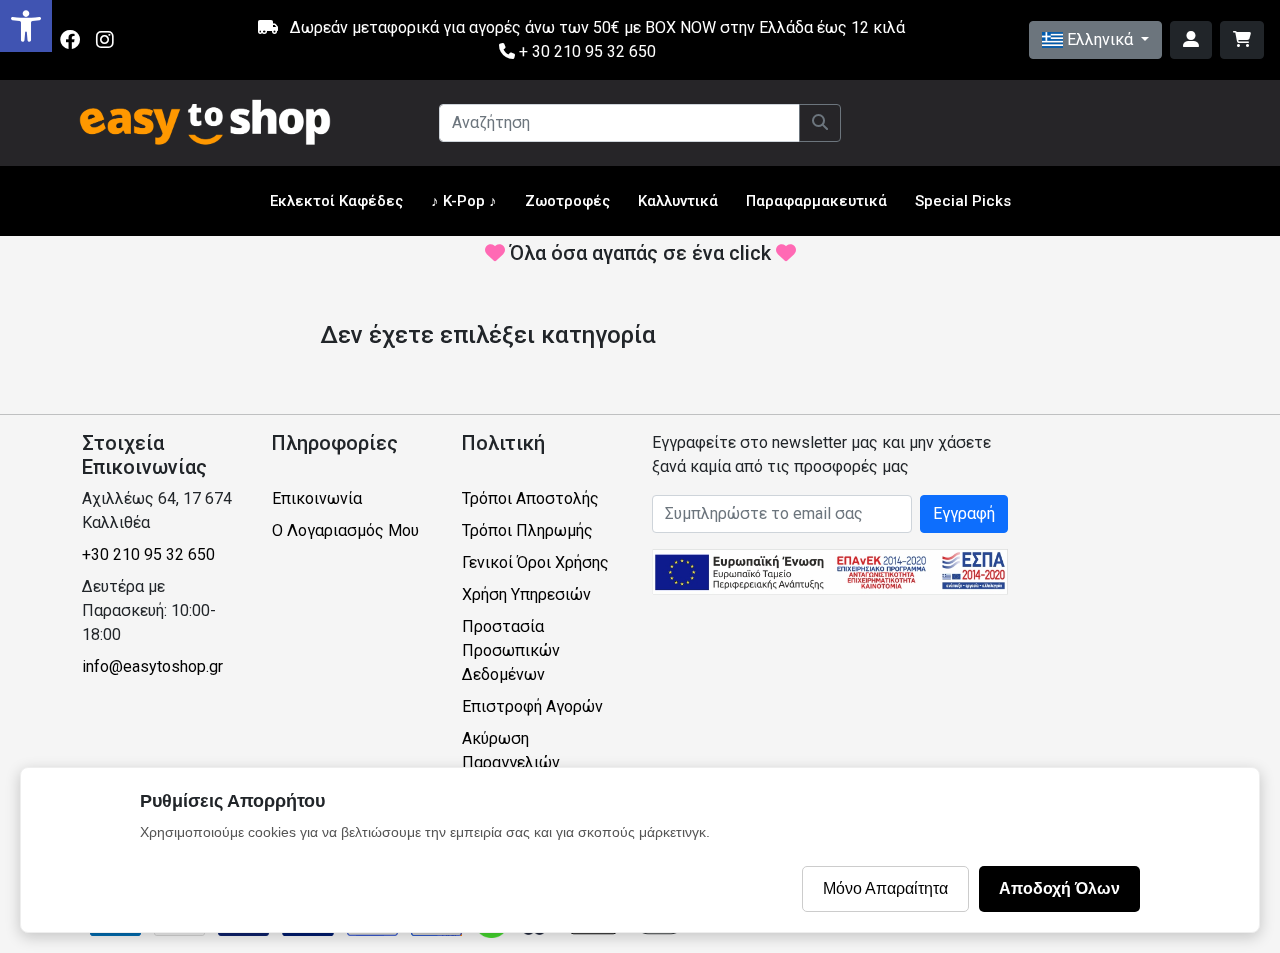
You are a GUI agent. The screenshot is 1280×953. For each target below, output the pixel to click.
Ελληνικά (1100, 39)
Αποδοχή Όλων (1059, 888)
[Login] (1191, 40)
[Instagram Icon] (105, 40)
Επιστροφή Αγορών (532, 706)
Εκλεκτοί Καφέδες (336, 201)
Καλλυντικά (678, 201)
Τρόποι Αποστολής (530, 498)
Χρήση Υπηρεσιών (526, 594)
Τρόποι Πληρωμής (527, 530)
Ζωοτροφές (567, 201)
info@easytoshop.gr (152, 666)
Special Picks (963, 201)
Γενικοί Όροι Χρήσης (535, 562)
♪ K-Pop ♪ (464, 201)
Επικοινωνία (317, 498)
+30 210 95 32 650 (148, 554)
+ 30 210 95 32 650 (585, 51)
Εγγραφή (964, 513)
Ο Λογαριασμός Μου (345, 530)
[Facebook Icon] (70, 40)
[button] (26, 26)
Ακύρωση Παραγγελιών (511, 750)
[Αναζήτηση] (820, 123)
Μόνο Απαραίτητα (885, 888)
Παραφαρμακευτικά (816, 201)
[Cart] (1242, 40)
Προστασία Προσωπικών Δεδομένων (511, 650)
